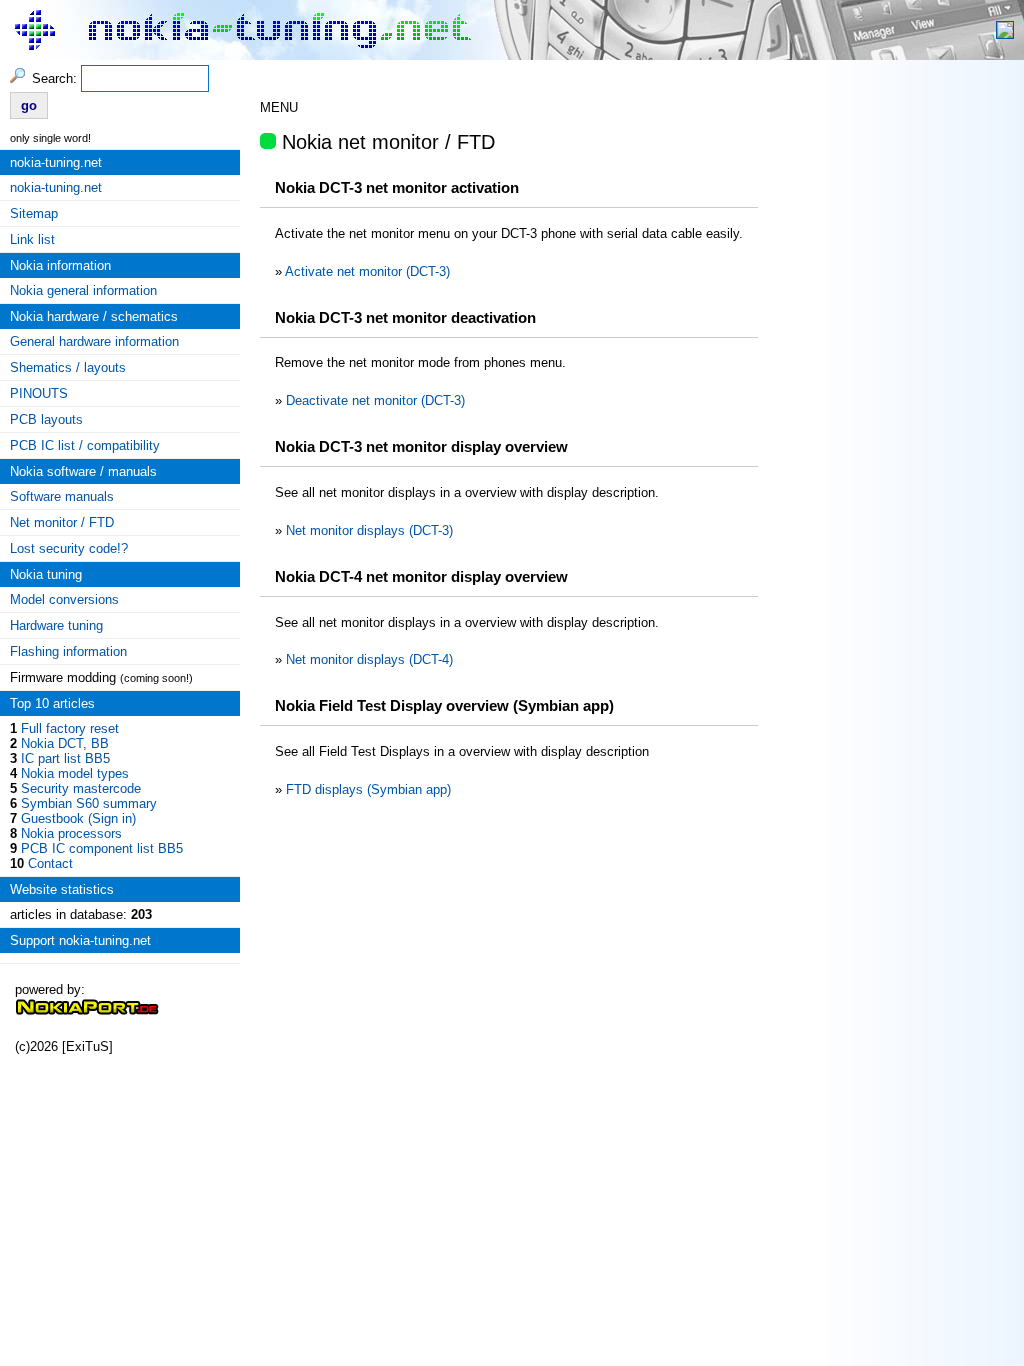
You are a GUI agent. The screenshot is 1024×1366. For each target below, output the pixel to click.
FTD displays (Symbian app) (368, 789)
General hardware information (94, 341)
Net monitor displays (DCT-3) (369, 530)
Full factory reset (70, 728)
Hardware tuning (56, 625)
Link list (32, 239)
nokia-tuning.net (56, 187)
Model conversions (64, 599)
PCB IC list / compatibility (85, 445)
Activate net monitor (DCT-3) (367, 271)
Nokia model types (75, 773)
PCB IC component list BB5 (102, 848)
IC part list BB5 (65, 758)
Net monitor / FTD (62, 522)
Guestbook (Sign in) (78, 818)
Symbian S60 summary (89, 803)
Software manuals (62, 496)
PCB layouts (46, 419)
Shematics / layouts (68, 367)
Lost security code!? (69, 548)
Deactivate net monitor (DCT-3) (375, 400)
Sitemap (34, 213)
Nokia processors (71, 833)
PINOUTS (39, 393)
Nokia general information (83, 290)
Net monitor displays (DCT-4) (369, 659)
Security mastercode (81, 788)
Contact (50, 863)
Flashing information (68, 651)
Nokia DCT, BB (65, 743)
